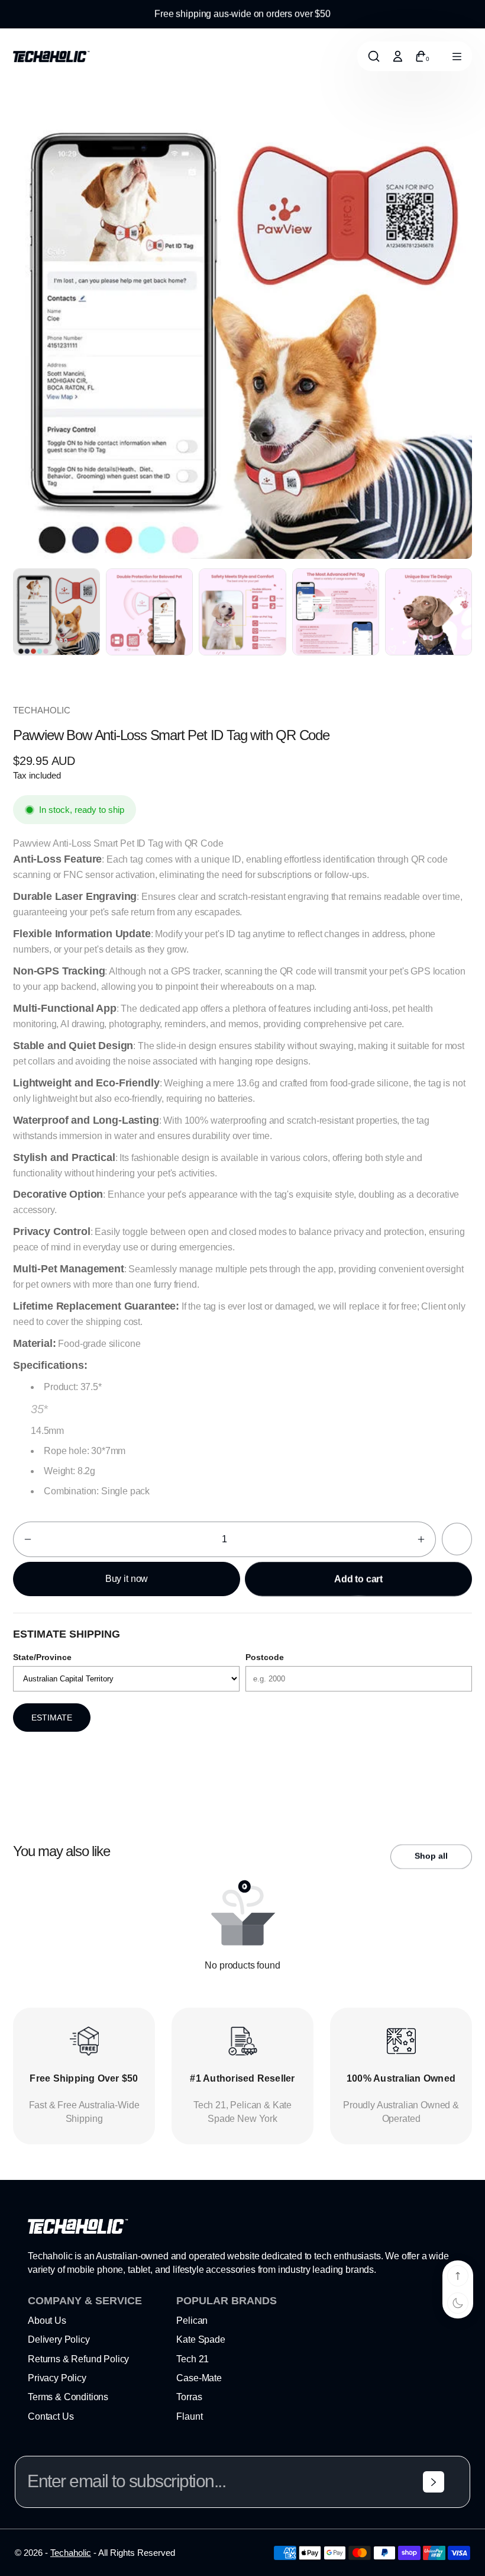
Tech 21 (193, 2359)
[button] (28, 1539)
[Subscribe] (434, 2482)
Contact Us (51, 2416)
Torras (189, 2397)
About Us (47, 2321)
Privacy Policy (57, 2378)
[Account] (397, 56)
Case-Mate (199, 2378)
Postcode (265, 1657)
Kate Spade (201, 2339)
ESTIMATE (52, 1718)
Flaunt (189, 2416)
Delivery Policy (59, 2339)
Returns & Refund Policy (78, 2359)
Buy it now (127, 1579)
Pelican (192, 2321)
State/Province (42, 1657)
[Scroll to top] (458, 2276)
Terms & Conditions (68, 2397)
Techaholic (71, 2553)
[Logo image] (51, 57)
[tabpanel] (59, 615)
